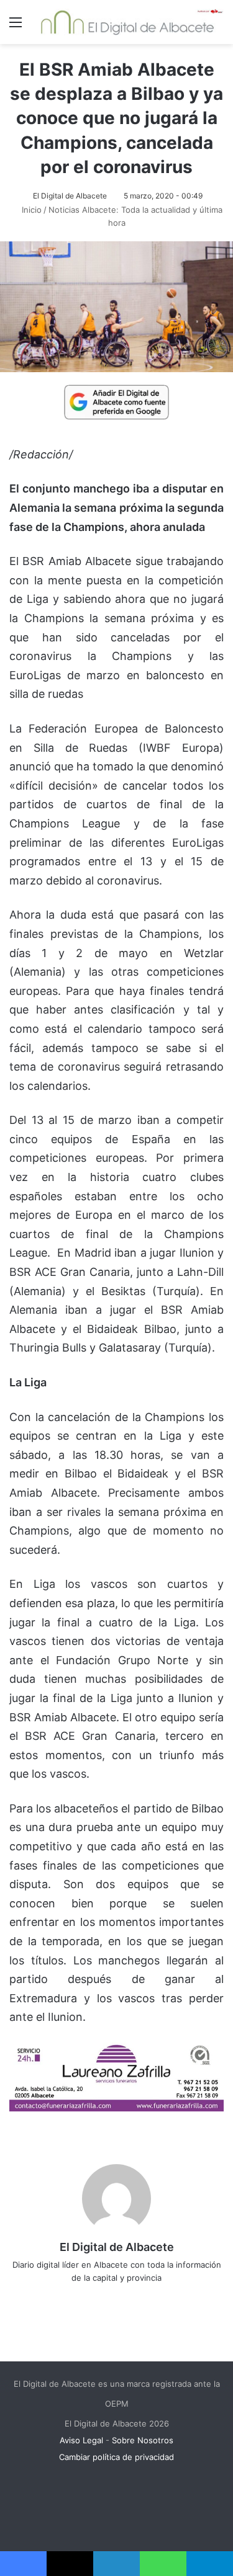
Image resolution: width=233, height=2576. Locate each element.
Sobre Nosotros (143, 2440)
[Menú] (16, 26)
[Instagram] (160, 2298)
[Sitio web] (73, 2298)
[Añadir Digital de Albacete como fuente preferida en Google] (117, 401)
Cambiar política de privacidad (116, 2457)
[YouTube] (143, 2298)
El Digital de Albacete (70, 196)
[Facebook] (91, 2298)
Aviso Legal (81, 2440)
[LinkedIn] (126, 2298)
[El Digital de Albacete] (127, 22)
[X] (108, 2298)
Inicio (30, 210)
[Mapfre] (116, 2107)
